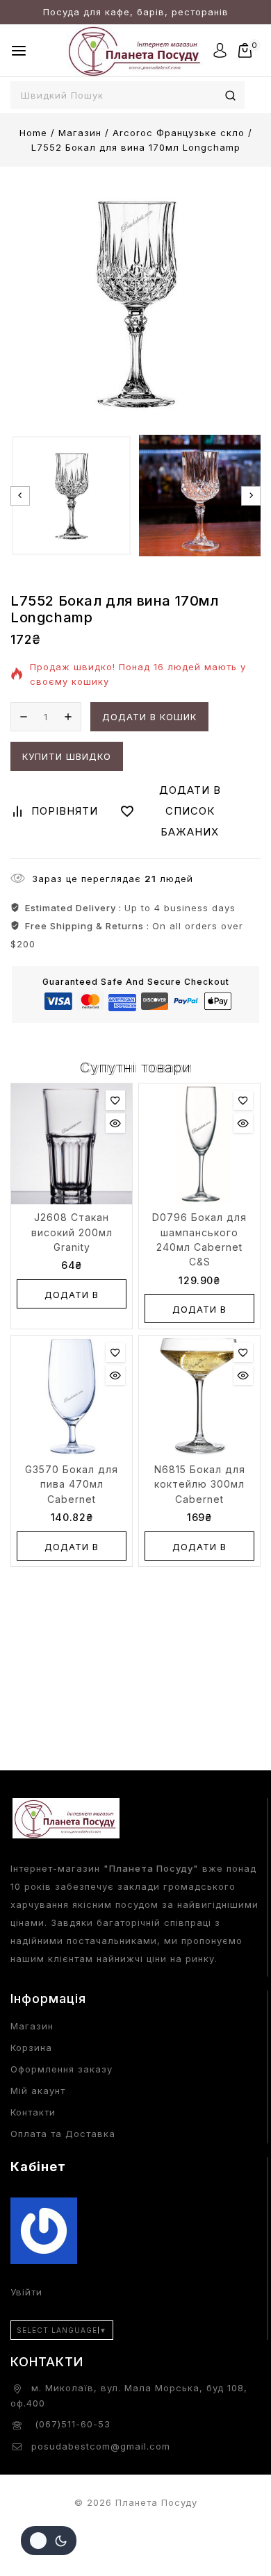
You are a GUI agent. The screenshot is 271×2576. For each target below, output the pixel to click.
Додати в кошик (149, 717)
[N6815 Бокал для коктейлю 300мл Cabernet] (199, 1396)
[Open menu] (19, 51)
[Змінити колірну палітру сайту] (49, 2541)
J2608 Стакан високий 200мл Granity (72, 1232)
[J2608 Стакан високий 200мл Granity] (72, 1144)
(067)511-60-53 (71, 2424)
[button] (71, 496)
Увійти (26, 2292)
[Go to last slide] (20, 496)
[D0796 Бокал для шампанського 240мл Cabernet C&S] (199, 1144)
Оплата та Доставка (63, 2134)
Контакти (33, 2112)
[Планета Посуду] (135, 50)
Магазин (32, 2026)
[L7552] (135, 303)
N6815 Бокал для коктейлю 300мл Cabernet (200, 1484)
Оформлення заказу (61, 2069)
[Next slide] (251, 496)
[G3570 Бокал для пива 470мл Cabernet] (72, 1396)
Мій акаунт (38, 2091)
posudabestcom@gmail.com (101, 2446)
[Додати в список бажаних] (115, 1100)
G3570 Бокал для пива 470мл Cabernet (72, 1484)
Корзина (31, 2047)
